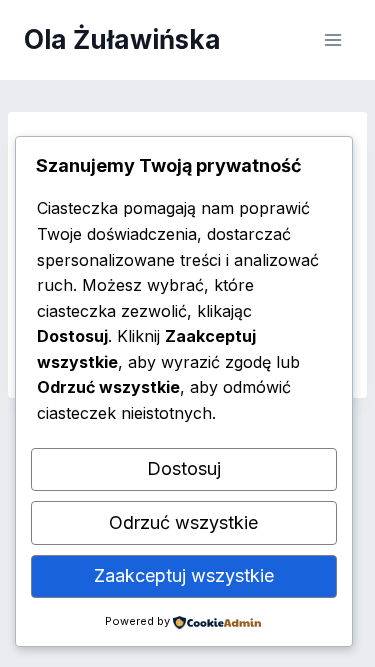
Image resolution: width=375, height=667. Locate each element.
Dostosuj (184, 468)
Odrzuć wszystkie (183, 522)
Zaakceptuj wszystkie (184, 575)
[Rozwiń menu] (332, 39)
